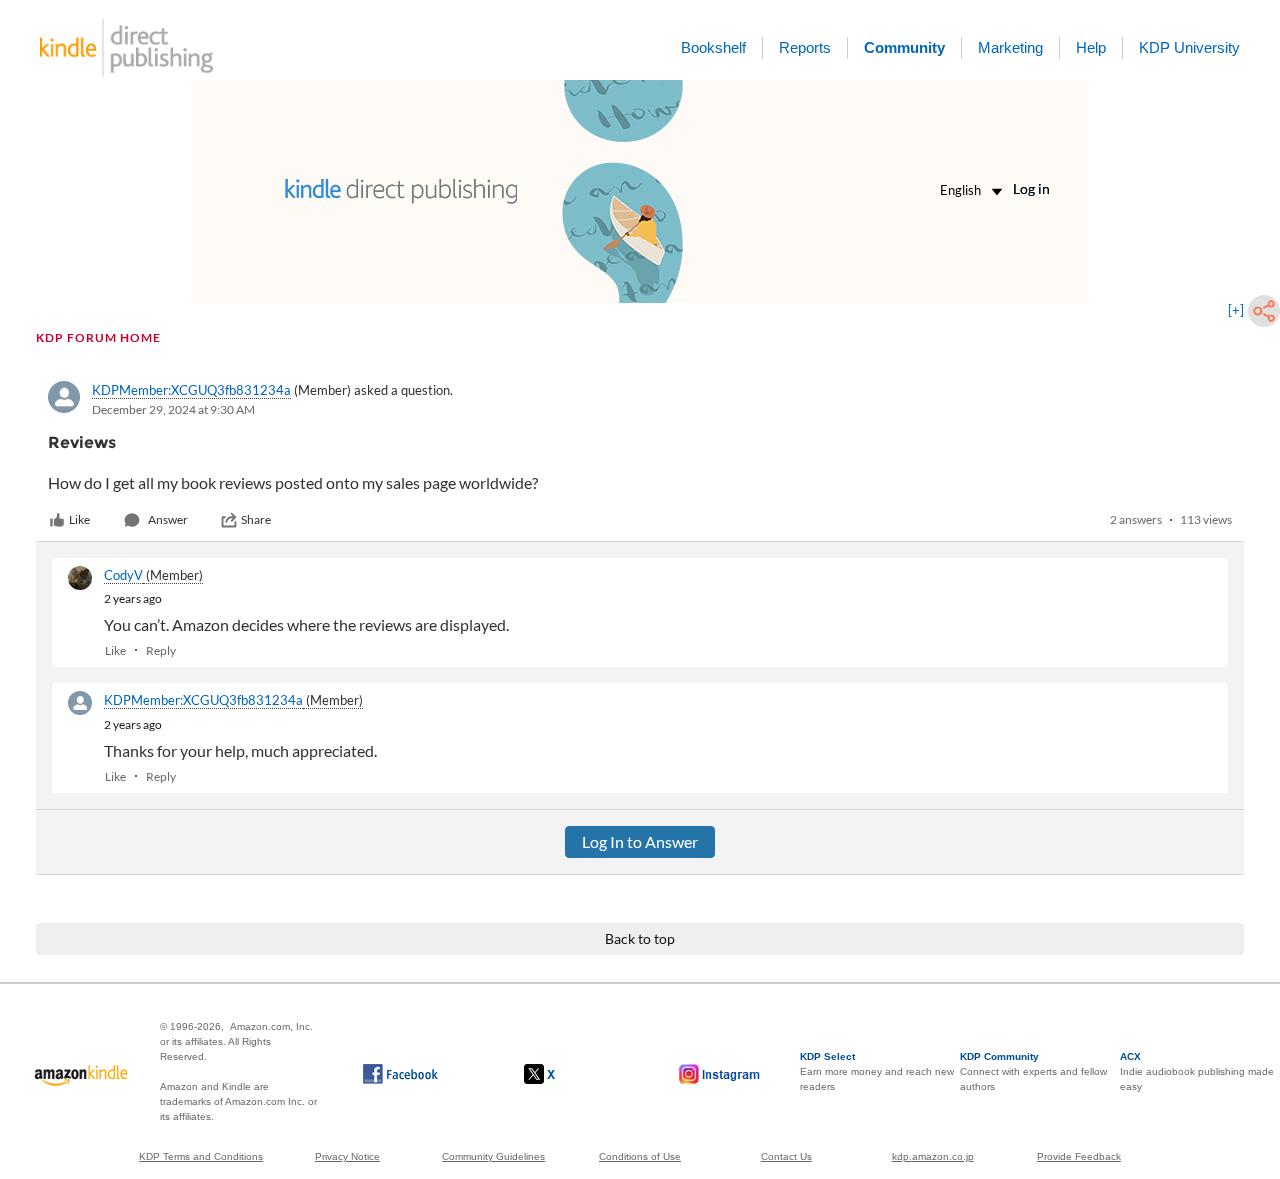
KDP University (1189, 47)
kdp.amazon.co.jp (933, 1156)
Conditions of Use (640, 1156)
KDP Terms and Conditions (201, 1156)
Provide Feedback (1079, 1156)
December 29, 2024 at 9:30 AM (173, 409)
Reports (805, 47)
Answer (168, 519)
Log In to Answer (640, 841)
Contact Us (786, 1156)
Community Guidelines (493, 1156)
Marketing (1010, 47)
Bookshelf (713, 47)
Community (904, 47)
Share (256, 519)
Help (1091, 47)
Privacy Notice (347, 1156)
